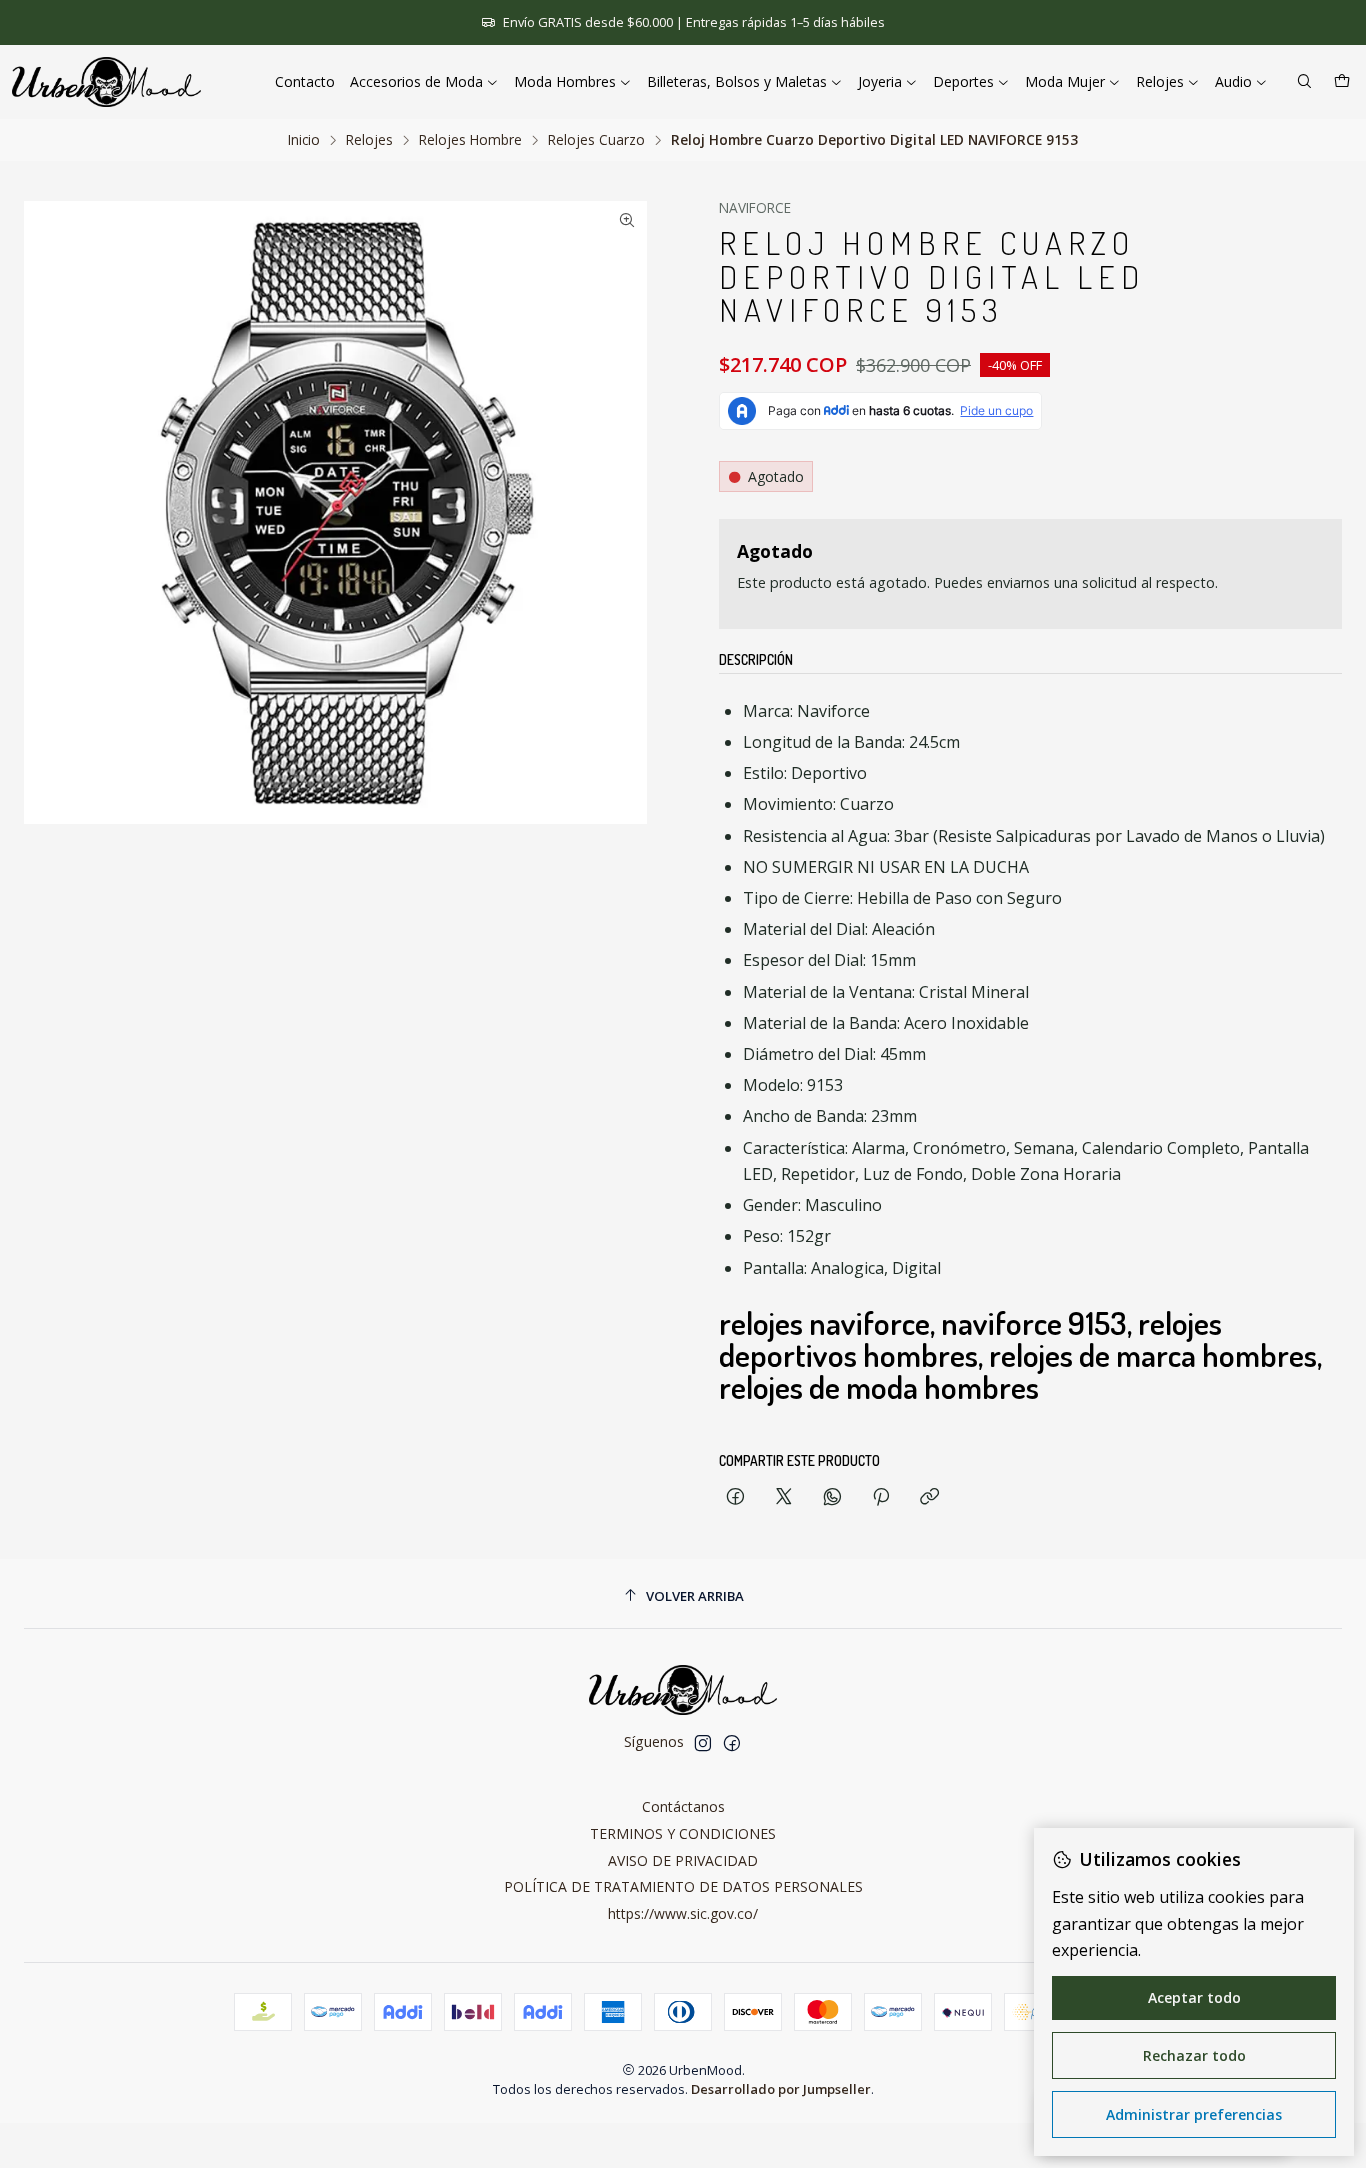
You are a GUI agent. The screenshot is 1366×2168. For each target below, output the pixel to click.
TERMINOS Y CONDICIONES (683, 1833)
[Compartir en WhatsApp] (832, 1497)
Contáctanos (683, 1806)
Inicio (304, 140)
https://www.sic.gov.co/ (683, 1913)
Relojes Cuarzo (596, 140)
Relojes (369, 140)
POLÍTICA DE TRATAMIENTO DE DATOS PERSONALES (683, 1886)
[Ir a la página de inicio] (106, 82)
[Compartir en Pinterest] (881, 1497)
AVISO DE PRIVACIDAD (683, 1860)
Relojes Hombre (470, 140)
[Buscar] (1304, 82)
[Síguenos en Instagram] (703, 1743)
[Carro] (1342, 82)
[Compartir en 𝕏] (784, 1497)
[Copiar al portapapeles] (929, 1497)
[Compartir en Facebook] (735, 1497)
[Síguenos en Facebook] (732, 1743)
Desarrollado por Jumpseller (781, 2089)
